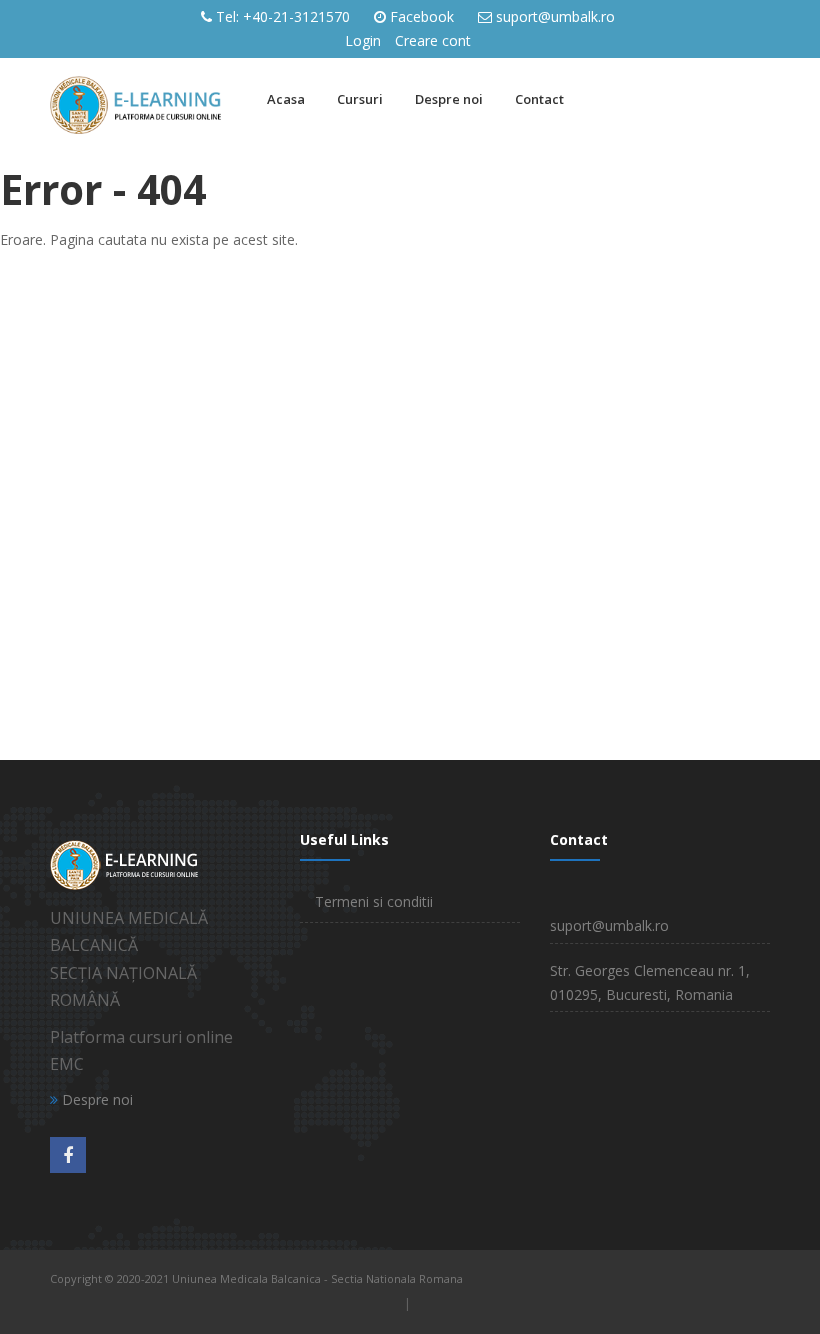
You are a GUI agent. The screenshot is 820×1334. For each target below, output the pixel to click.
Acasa (286, 99)
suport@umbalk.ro (555, 16)
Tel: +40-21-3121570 (283, 16)
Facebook (422, 16)
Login (363, 40)
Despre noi (449, 99)
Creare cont (433, 40)
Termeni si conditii (374, 901)
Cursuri (360, 99)
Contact (539, 99)
